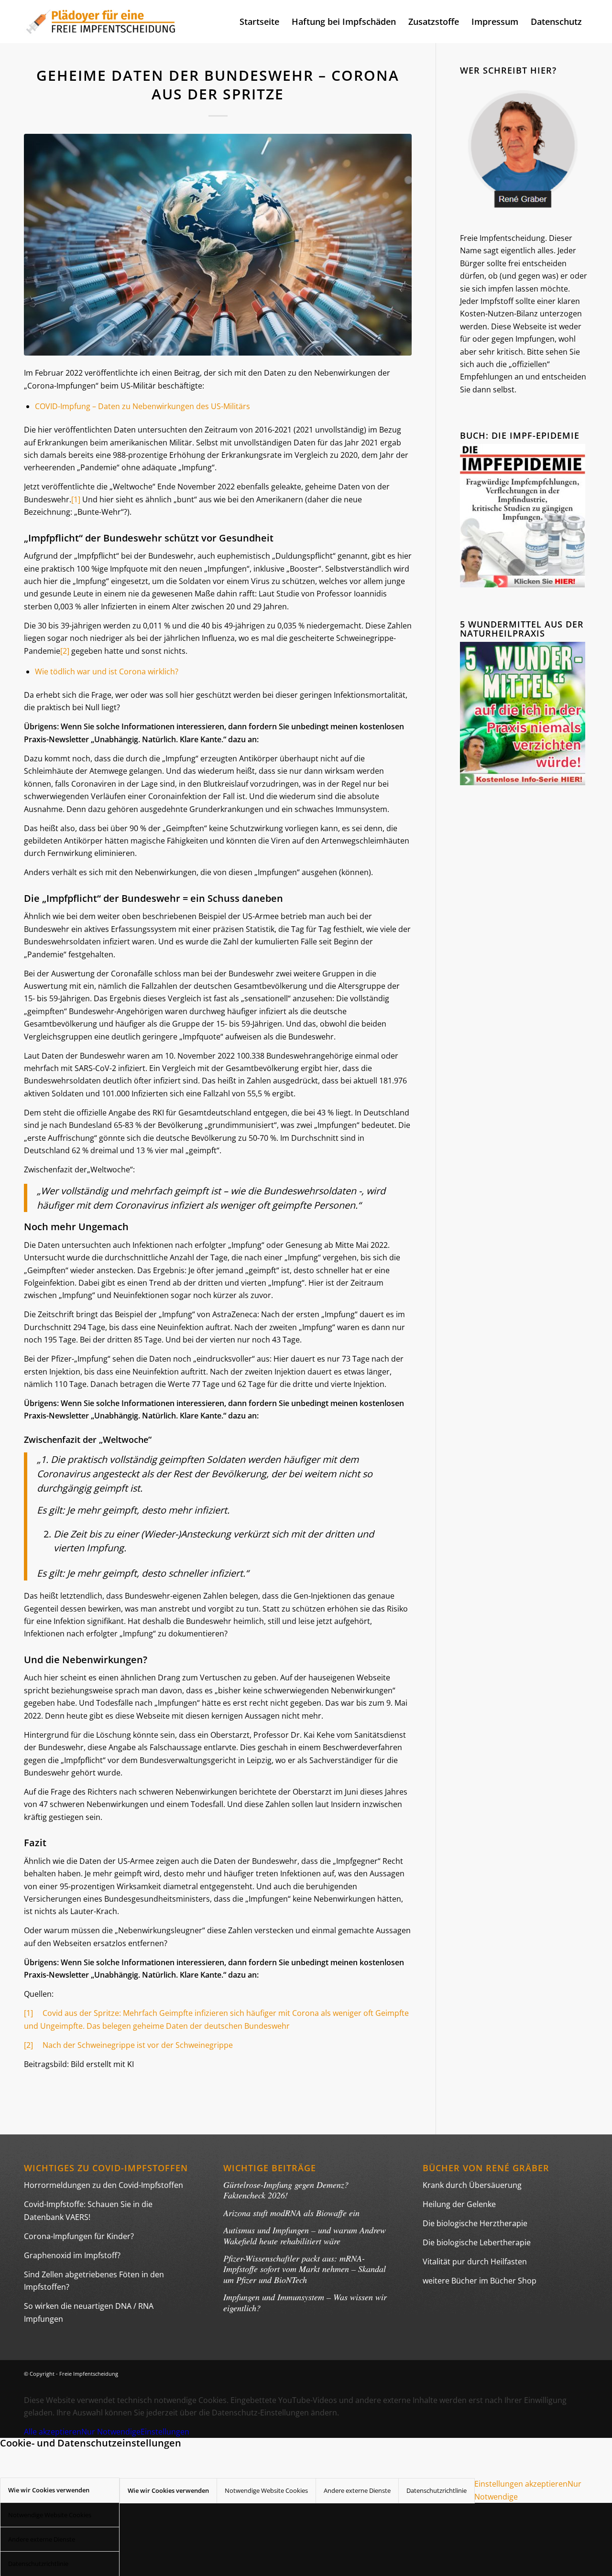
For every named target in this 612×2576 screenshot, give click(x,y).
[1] (76, 499)
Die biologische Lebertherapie (477, 2242)
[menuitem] (259, 22)
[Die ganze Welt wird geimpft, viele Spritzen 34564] (218, 245)
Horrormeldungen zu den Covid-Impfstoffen (104, 2185)
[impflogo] (101, 22)
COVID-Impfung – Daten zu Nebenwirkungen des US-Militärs (142, 406)
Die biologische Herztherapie (475, 2223)
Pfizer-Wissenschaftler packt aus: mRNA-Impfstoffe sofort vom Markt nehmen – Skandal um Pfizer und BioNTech (305, 2269)
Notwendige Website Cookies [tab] (50, 2515)
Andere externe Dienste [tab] (42, 2539)
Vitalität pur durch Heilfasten (475, 2262)
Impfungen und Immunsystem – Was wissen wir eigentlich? (305, 2302)
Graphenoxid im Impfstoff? (72, 2255)
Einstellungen (165, 2432)
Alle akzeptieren (53, 2432)
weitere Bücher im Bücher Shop (480, 2281)
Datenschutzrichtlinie (437, 2490)
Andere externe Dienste (357, 2490)
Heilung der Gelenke (459, 2204)
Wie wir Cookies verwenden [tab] (49, 2490)
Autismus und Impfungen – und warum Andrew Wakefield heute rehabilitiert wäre (305, 2235)
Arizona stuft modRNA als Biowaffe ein (291, 2213)
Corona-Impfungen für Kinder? (79, 2236)
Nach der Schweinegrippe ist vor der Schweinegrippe (133, 2045)
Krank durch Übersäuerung (472, 2185)
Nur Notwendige (111, 2432)
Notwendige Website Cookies (266, 2490)
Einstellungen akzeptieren (521, 2484)
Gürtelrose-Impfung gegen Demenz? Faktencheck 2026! (286, 2190)
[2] (65, 651)
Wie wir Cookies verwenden (168, 2490)
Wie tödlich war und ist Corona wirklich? (107, 671)
